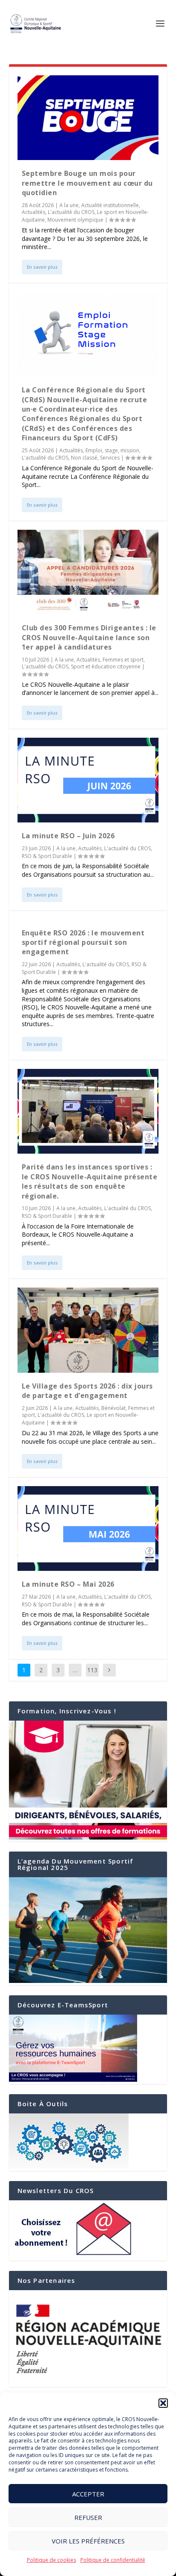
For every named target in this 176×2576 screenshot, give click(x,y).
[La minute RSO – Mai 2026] (88, 1528)
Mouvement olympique (75, 220)
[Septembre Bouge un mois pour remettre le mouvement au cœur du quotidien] (88, 118)
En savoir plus (42, 267)
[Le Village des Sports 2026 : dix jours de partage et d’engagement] (88, 1330)
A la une (69, 205)
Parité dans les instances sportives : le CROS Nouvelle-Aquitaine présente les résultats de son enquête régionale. (90, 1181)
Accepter (88, 2494)
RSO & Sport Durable (47, 856)
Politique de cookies (51, 2560)
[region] (88, 2339)
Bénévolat (113, 1408)
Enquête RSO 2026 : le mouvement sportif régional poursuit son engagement (83, 942)
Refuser (88, 2517)
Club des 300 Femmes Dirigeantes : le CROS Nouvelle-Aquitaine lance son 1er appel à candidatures (89, 637)
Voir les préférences (88, 2541)
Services (110, 458)
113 (92, 1670)
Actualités (34, 212)
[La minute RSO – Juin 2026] (88, 780)
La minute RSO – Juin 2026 (68, 836)
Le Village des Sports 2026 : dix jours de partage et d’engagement (87, 1391)
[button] (163, 2403)
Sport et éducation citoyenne (106, 666)
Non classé (84, 458)
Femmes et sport (123, 660)
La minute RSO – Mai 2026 (68, 1584)
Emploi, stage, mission (112, 450)
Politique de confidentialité (113, 2560)
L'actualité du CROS (71, 212)
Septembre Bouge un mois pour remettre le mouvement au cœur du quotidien (87, 183)
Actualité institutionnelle (110, 205)
